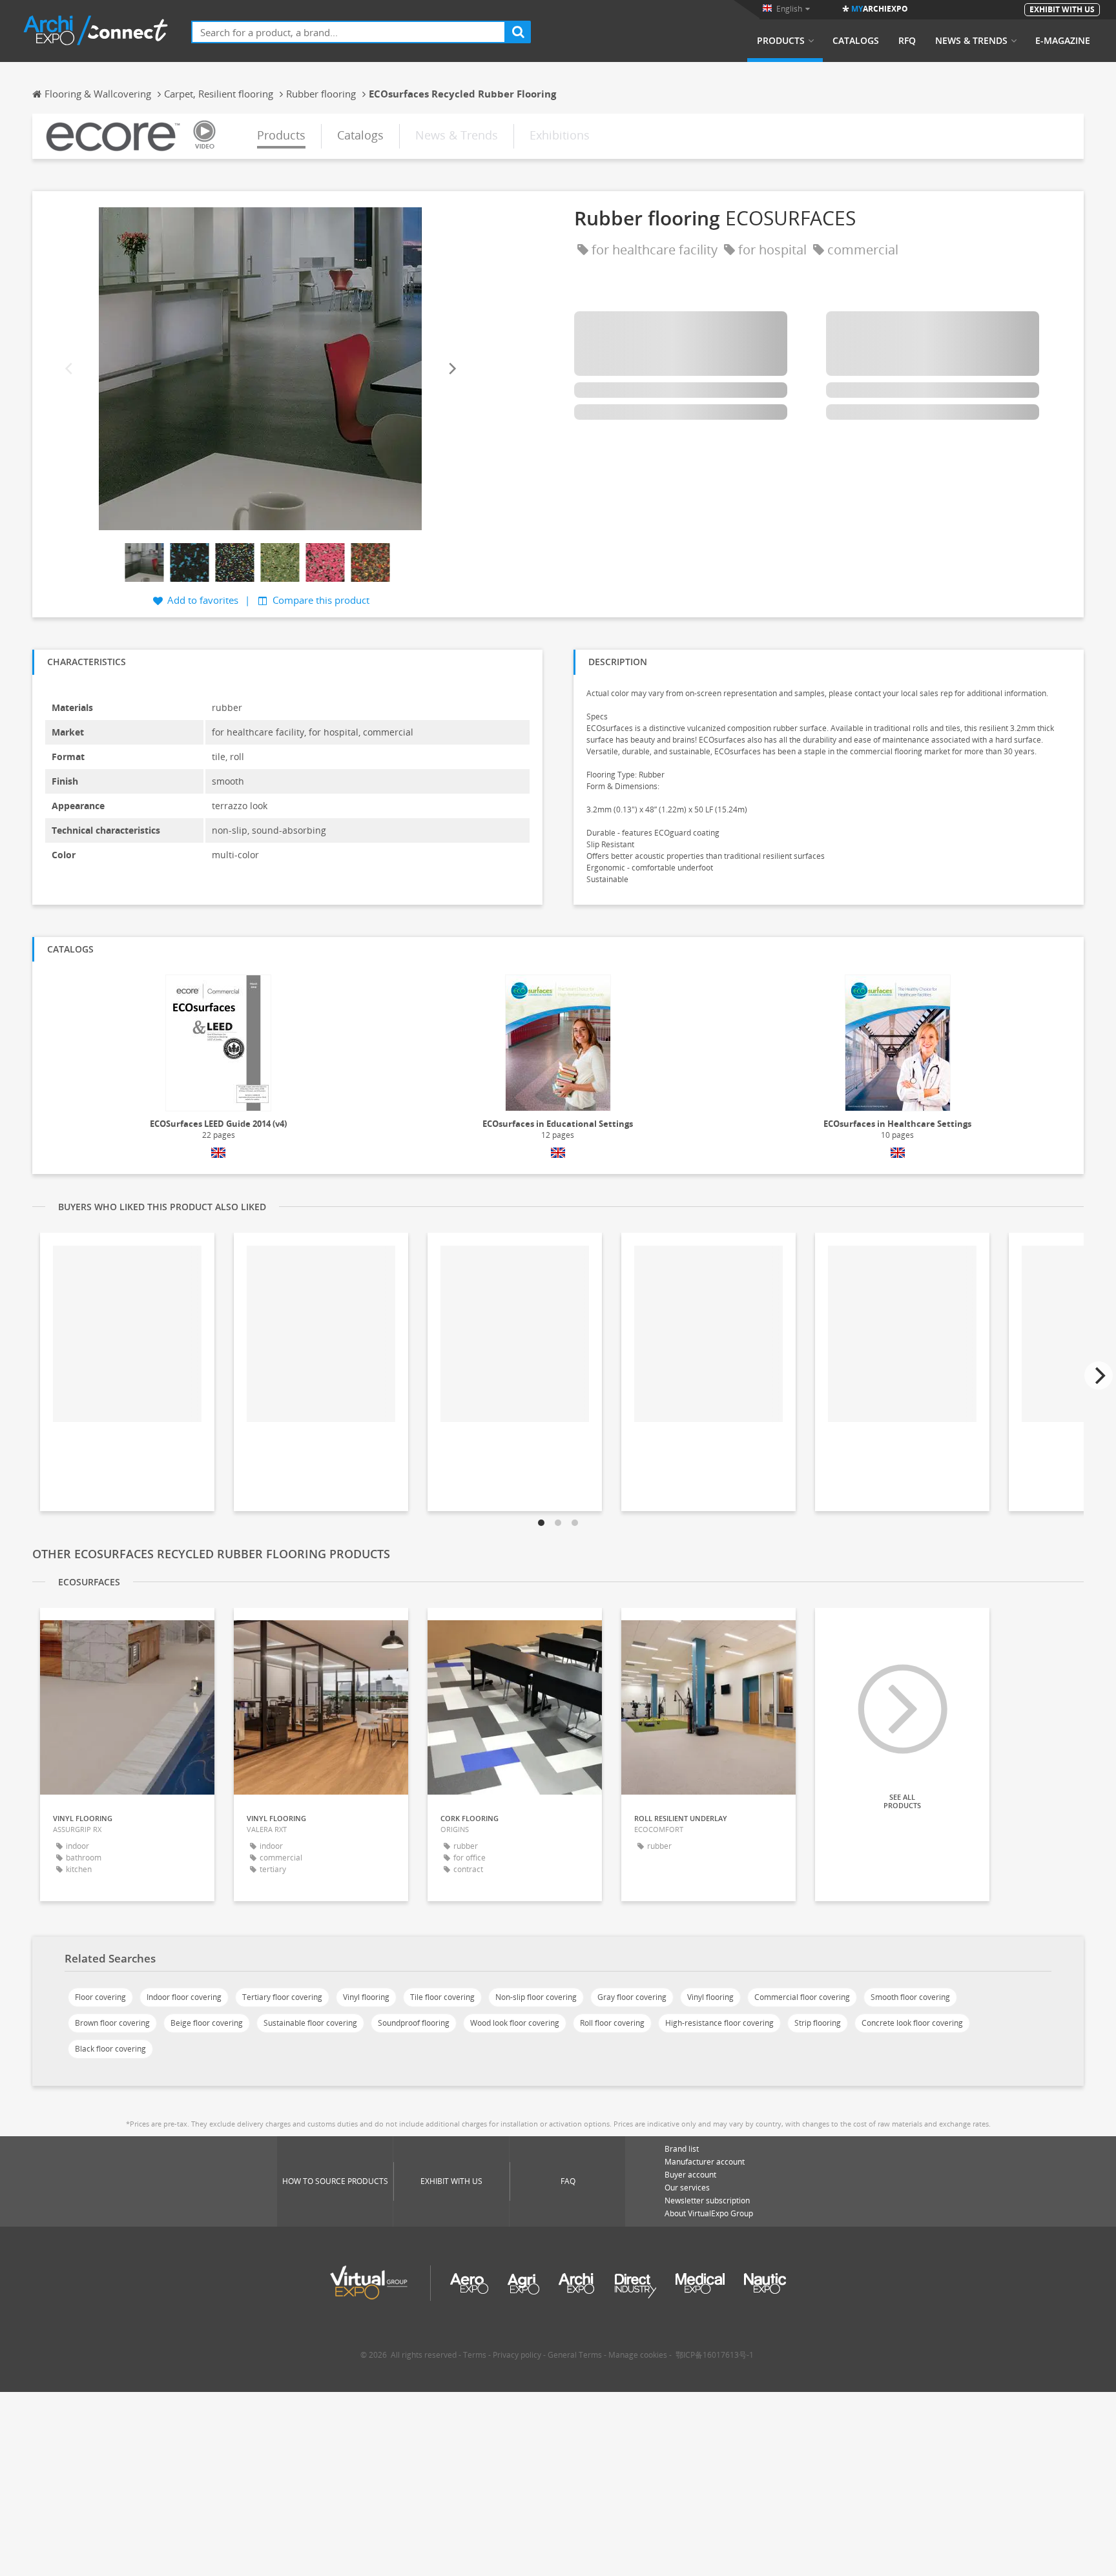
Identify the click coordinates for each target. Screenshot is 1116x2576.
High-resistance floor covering (719, 2023)
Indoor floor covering (184, 1997)
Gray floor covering (632, 1997)
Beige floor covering (207, 2023)
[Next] (451, 369)
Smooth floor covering (910, 1997)
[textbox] (348, 32)
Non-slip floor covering (536, 1997)
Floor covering (100, 1997)
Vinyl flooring (366, 1997)
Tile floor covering (442, 1997)
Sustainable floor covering (310, 2023)
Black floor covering (110, 2049)
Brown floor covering (112, 2023)
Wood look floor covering (515, 2023)
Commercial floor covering (802, 1997)
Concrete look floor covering (912, 2023)
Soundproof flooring (414, 2023)
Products (781, 41)
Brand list (682, 2149)
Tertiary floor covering (282, 1997)
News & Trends (971, 41)
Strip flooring (818, 2023)
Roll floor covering (612, 2023)
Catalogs (856, 41)
